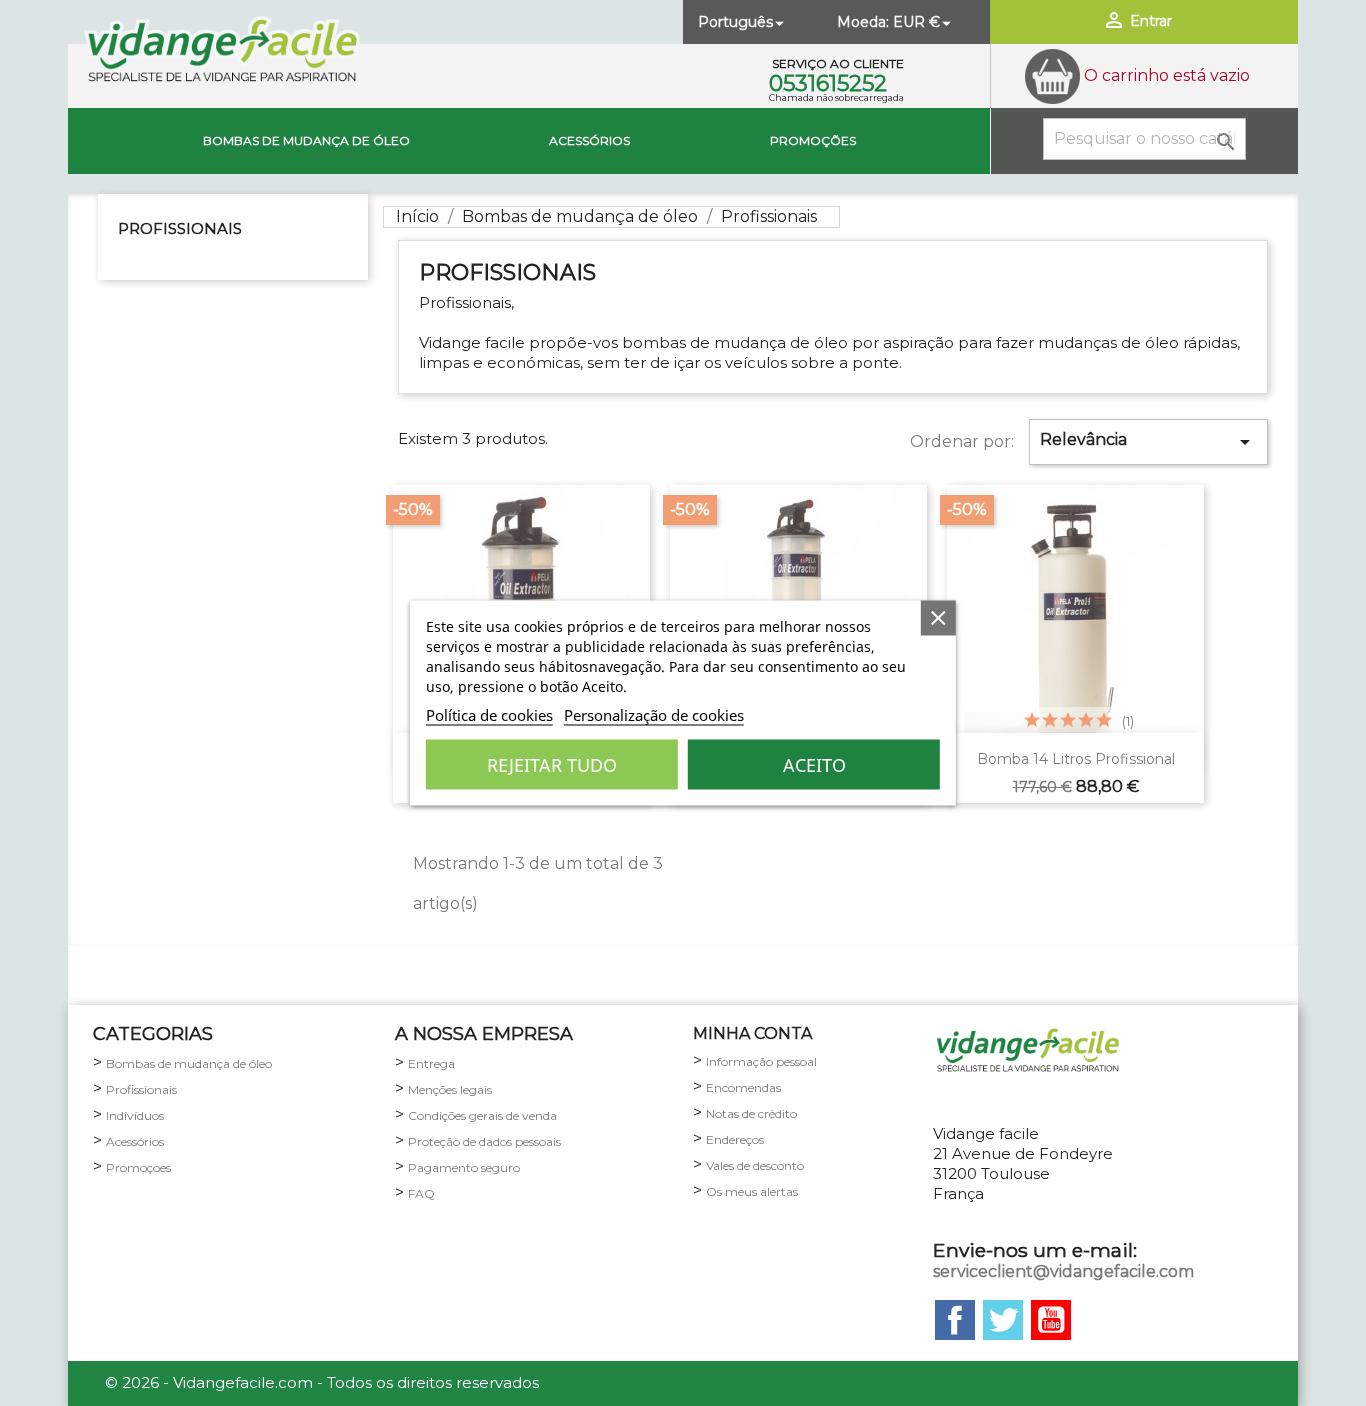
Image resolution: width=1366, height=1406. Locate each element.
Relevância (1148, 442)
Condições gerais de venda (482, 1115)
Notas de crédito (751, 1113)
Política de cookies (489, 715)
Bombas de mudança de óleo (306, 140)
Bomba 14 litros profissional (1076, 759)
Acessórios (589, 140)
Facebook (955, 1320)
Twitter (1003, 1320)
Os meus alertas (752, 1191)
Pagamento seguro (464, 1167)
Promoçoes (138, 1167)
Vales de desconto (755, 1165)
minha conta (752, 1033)
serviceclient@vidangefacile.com (1063, 1271)
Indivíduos (135, 1115)
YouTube (1051, 1320)
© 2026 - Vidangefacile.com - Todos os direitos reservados (322, 1382)
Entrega (431, 1063)
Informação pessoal (761, 1061)
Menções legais (450, 1089)
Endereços (735, 1139)
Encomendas (743, 1087)
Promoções (813, 140)
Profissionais (180, 228)
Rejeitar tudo (552, 765)
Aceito (814, 765)
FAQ (421, 1193)
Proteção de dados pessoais (484, 1141)
